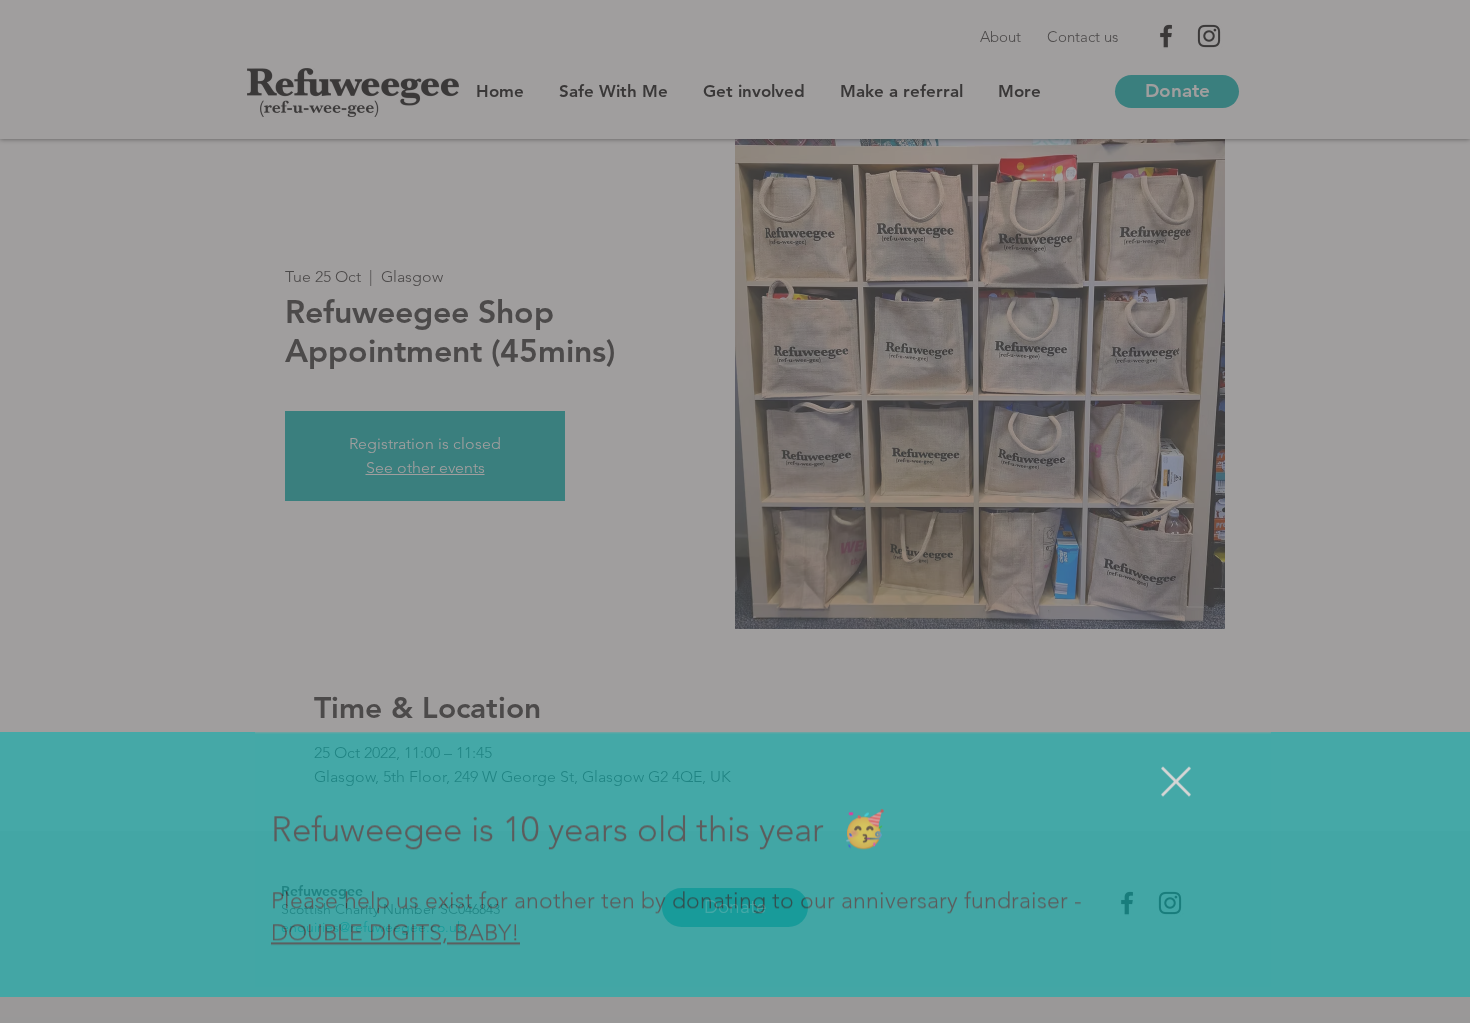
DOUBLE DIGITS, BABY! (395, 959)
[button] (1176, 807)
